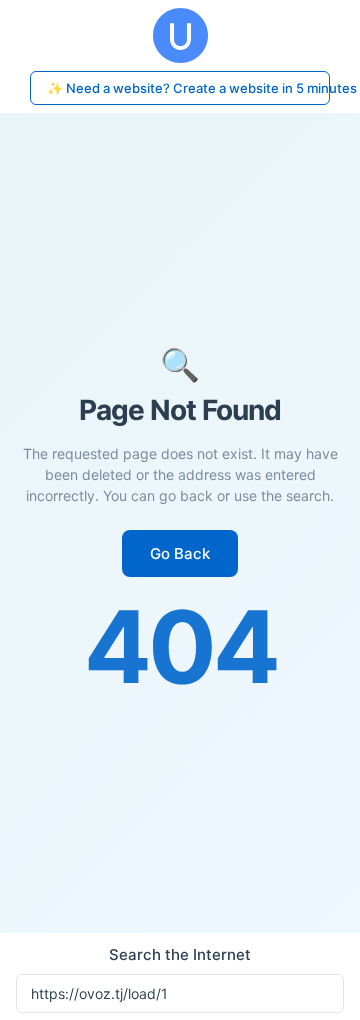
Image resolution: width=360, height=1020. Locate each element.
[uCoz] (180, 35)
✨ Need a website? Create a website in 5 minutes (188, 88)
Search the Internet (180, 954)
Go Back (180, 553)
